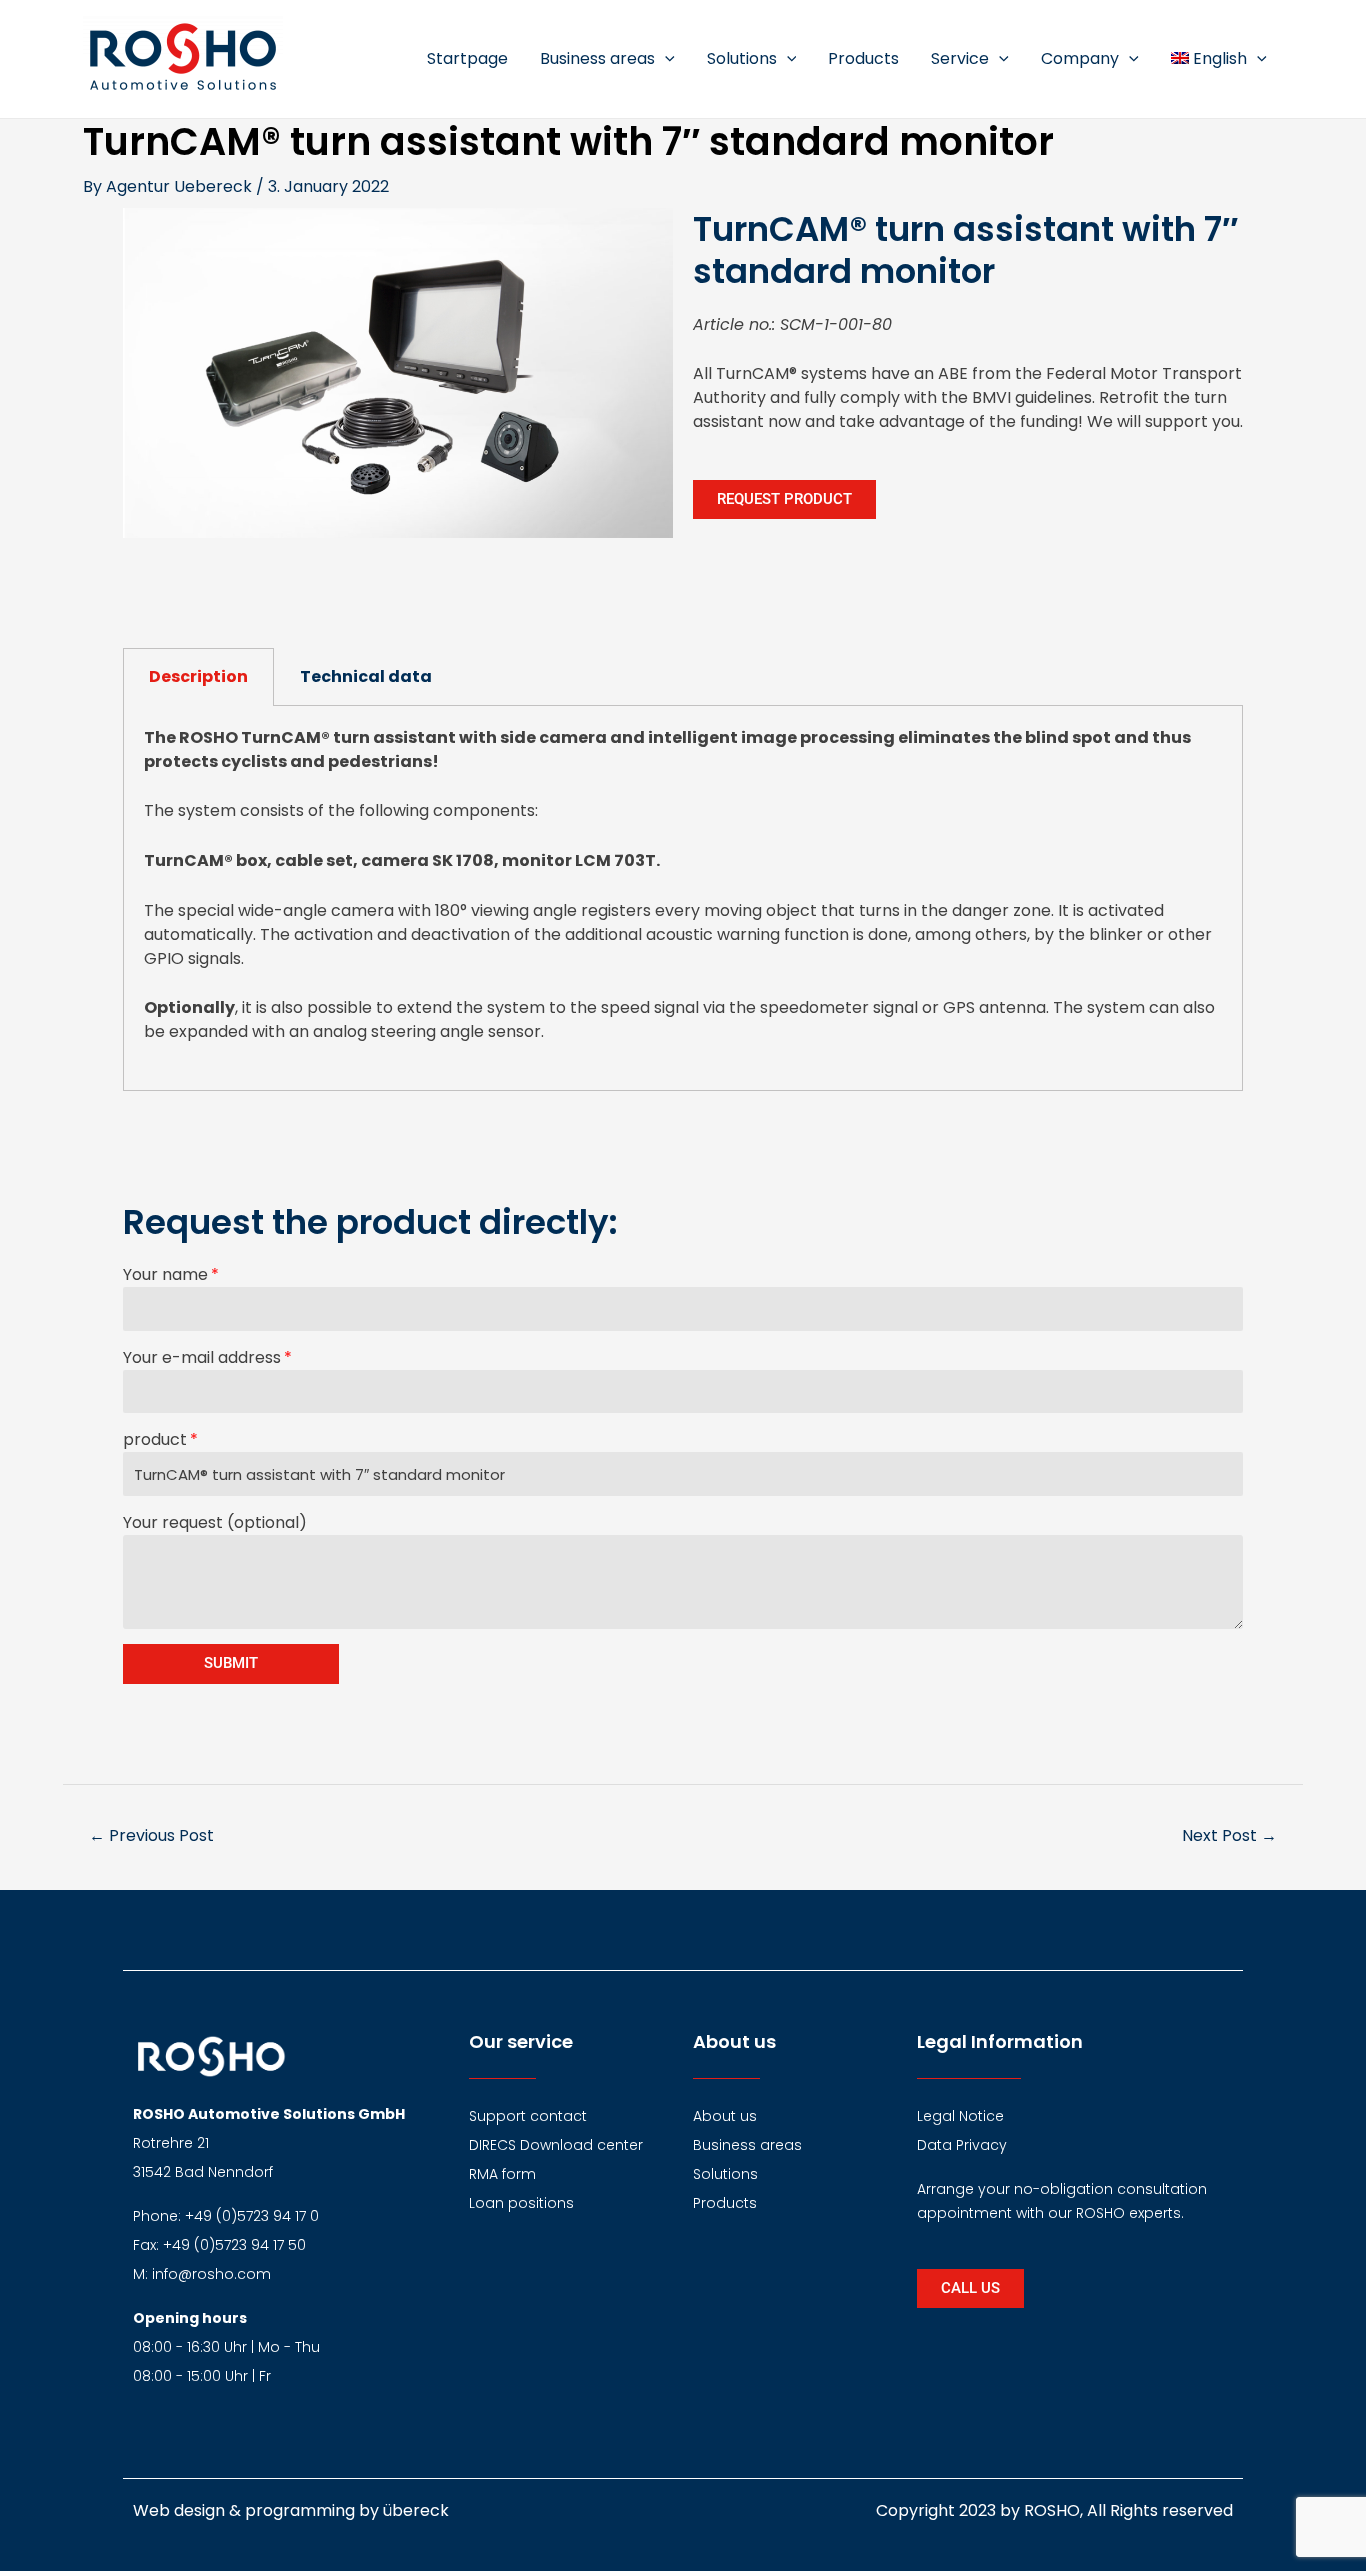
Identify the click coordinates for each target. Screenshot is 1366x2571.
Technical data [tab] (366, 676)
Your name (165, 1274)
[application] (665, 59)
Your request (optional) (215, 1522)
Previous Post (151, 1835)
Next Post (1229, 1835)
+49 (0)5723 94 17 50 (234, 2245)
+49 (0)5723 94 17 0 (252, 2216)
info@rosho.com (211, 2274)
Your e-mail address (202, 1357)
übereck (416, 2510)
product (155, 1439)
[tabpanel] (683, 898)
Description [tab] (198, 676)
